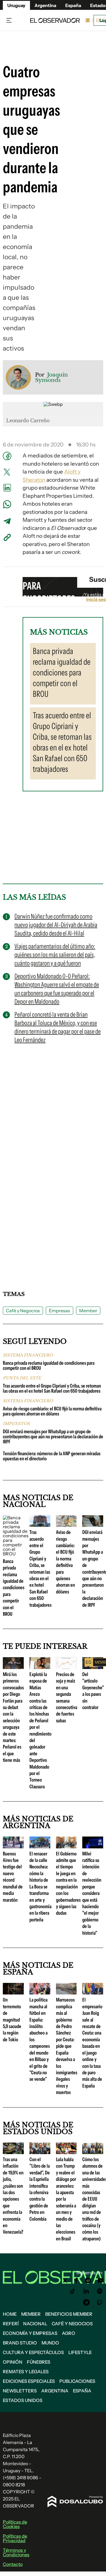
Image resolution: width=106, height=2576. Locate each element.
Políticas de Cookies (15, 2524)
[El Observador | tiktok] (73, 2291)
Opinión (13, 2362)
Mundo (50, 2343)
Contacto (13, 2564)
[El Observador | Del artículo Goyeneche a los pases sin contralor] (93, 1667)
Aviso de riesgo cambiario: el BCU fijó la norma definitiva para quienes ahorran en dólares (52, 1411)
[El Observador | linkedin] (86, 2291)
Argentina (55, 2391)
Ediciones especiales (29, 2381)
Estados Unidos (23, 2400)
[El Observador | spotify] (100, 2291)
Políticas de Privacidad (15, 2538)
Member (88, 1311)
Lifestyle (80, 2352)
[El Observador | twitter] (65, 2280)
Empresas (60, 1311)
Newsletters (20, 2391)
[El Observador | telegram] (86, 2302)
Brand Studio (20, 2343)
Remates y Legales (26, 2372)
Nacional (35, 2324)
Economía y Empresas (30, 2333)
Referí (11, 2324)
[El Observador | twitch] (100, 2302)
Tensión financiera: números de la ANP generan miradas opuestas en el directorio (52, 1456)
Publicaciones (77, 2381)
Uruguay (16, 5)
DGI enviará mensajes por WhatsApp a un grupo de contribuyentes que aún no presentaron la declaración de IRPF (53, 1437)
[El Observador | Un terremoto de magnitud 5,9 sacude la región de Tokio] (13, 1992)
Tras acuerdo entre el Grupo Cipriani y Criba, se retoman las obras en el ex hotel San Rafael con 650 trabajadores (52, 1388)
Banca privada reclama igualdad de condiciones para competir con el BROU (49, 1366)
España (82, 2391)
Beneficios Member (69, 2314)
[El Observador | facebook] (76, 2280)
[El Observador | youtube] (100, 2280)
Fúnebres (39, 2362)
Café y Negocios (23, 1311)
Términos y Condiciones (16, 2552)
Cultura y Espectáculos (33, 2352)
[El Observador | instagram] (88, 2280)
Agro (69, 2333)
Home (10, 2314)
